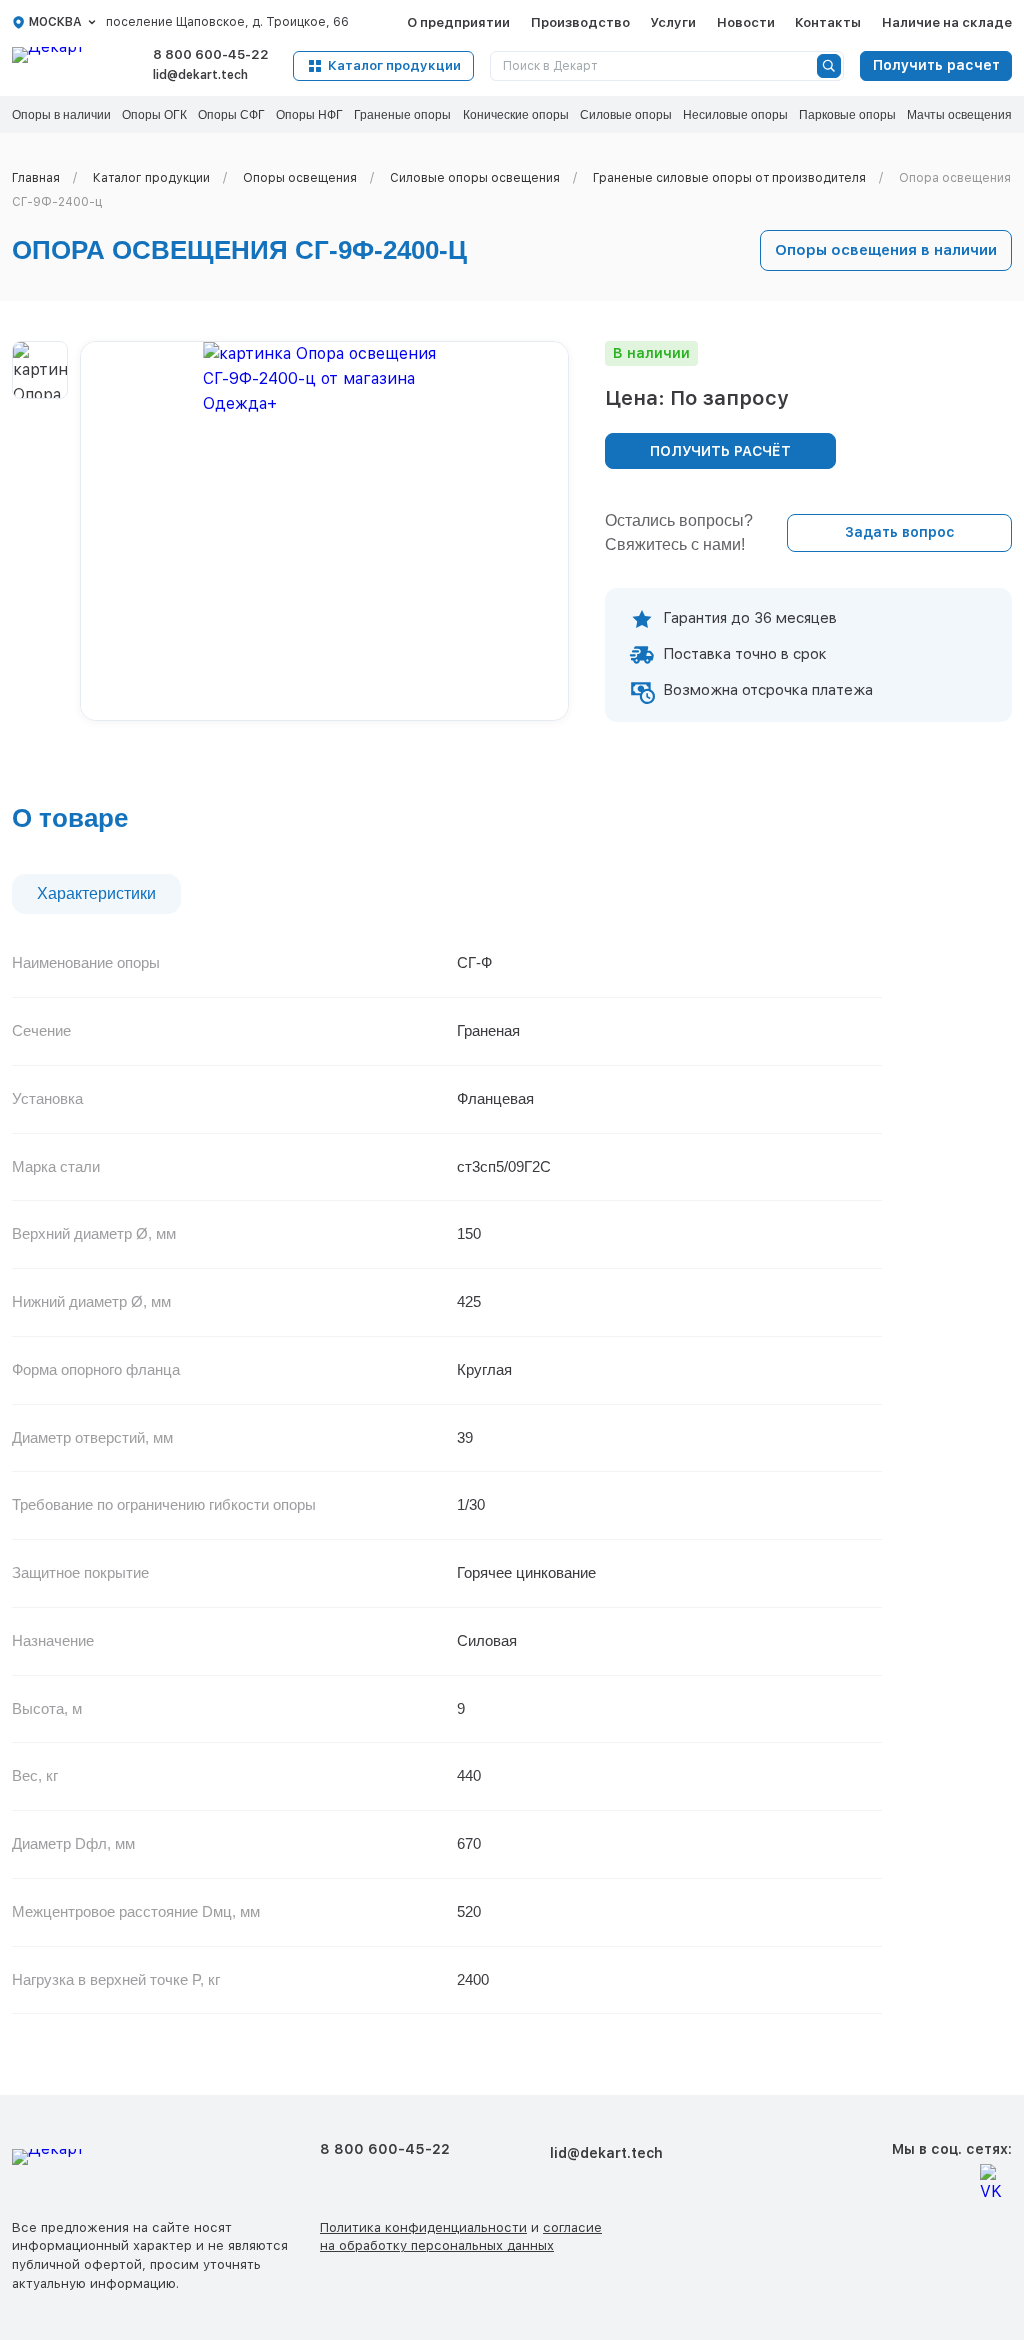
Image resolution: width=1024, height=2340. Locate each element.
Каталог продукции (394, 65)
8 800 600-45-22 (211, 54)
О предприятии (458, 22)
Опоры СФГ (231, 115)
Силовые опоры (626, 115)
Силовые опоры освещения (475, 178)
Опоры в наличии (61, 115)
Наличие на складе (947, 22)
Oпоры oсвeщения (300, 178)
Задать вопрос (900, 532)
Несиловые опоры (735, 115)
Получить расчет (936, 65)
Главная (36, 178)
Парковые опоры (847, 115)
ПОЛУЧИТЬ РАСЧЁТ (720, 451)
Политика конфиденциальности (423, 2227)
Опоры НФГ (309, 115)
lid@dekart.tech (200, 75)
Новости (746, 22)
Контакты (828, 22)
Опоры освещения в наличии (886, 250)
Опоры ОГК (154, 115)
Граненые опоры (402, 115)
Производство (580, 22)
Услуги (673, 22)
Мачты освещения (959, 115)
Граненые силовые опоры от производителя (729, 178)
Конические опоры (516, 115)
